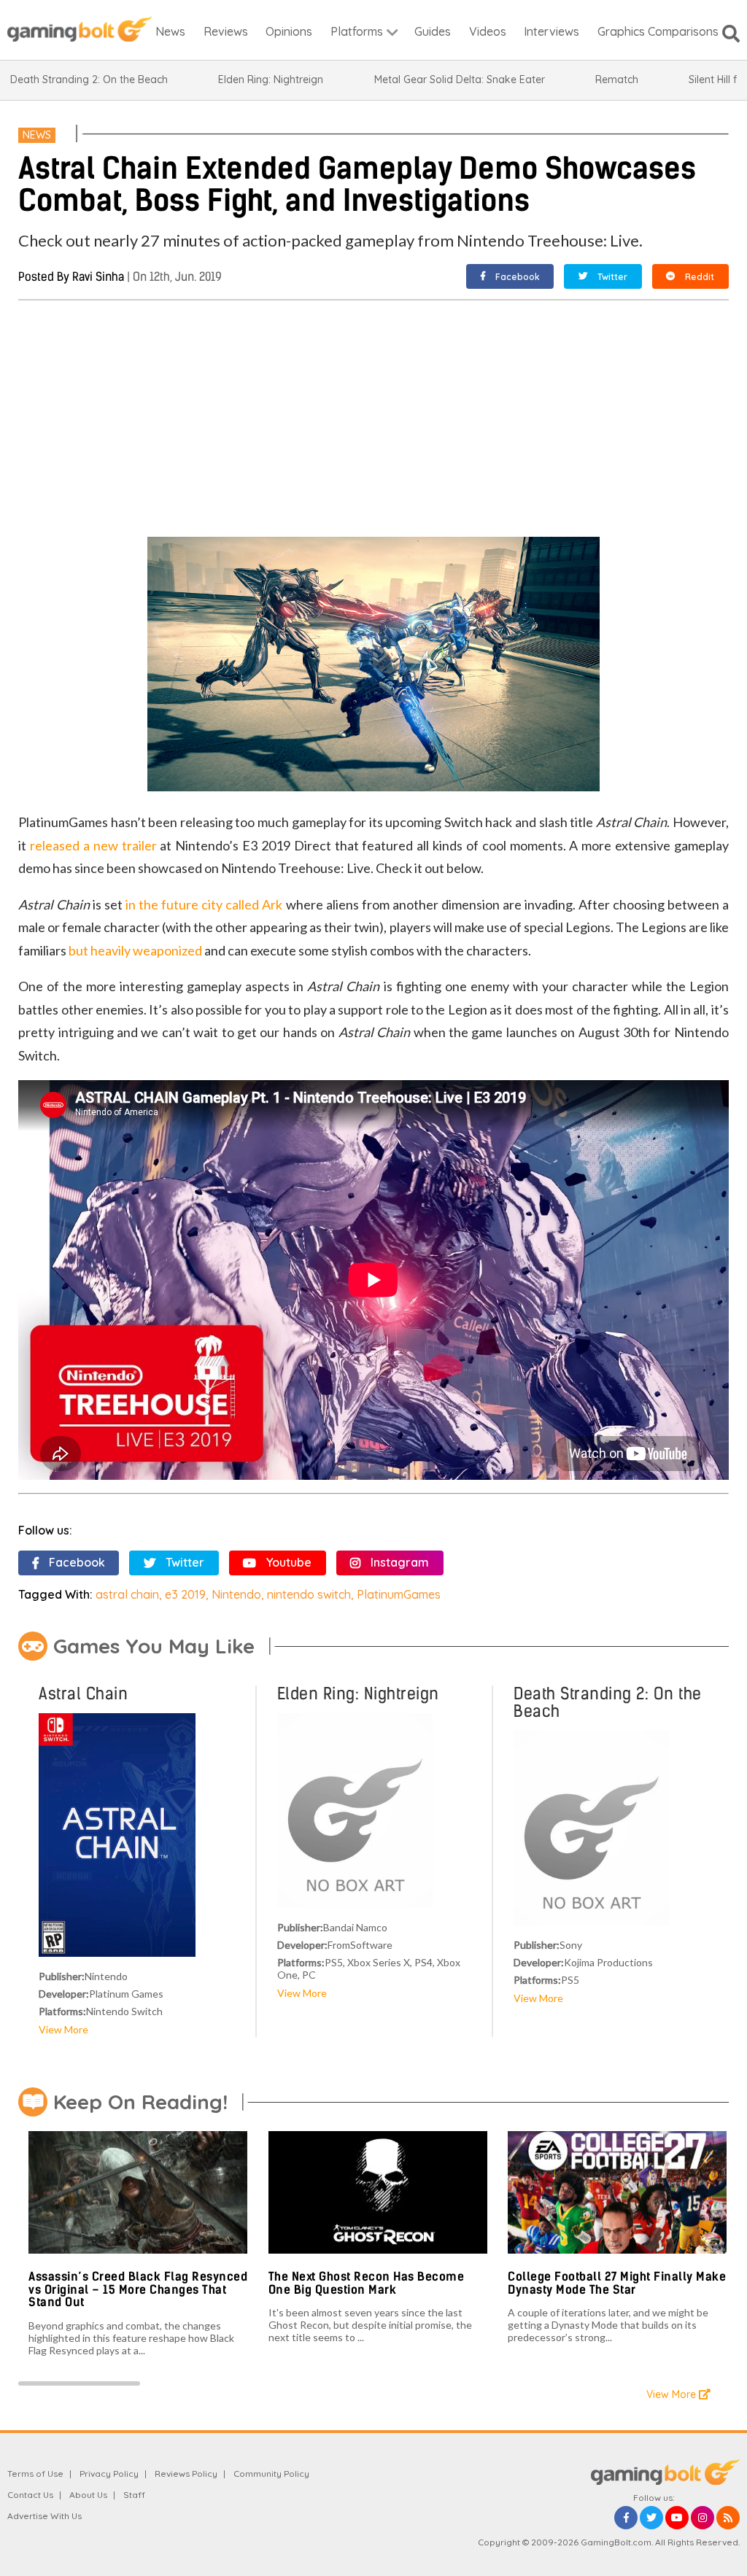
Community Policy (271, 2474)
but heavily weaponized (135, 950)
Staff (134, 2495)
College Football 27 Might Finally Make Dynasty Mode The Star (617, 2283)
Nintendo (236, 1594)
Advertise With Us (44, 2516)
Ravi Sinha (98, 277)
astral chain (127, 1594)
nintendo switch (309, 1594)
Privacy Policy (109, 2474)
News (37, 135)
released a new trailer (93, 845)
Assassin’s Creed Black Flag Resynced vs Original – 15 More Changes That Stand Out (138, 2289)
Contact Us (30, 2495)
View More (63, 2029)
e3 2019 (185, 1594)
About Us (88, 2495)
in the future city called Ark (204, 904)
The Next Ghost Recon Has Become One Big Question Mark (367, 2283)
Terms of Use (35, 2474)
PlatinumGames (399, 1594)
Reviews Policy (186, 2474)
